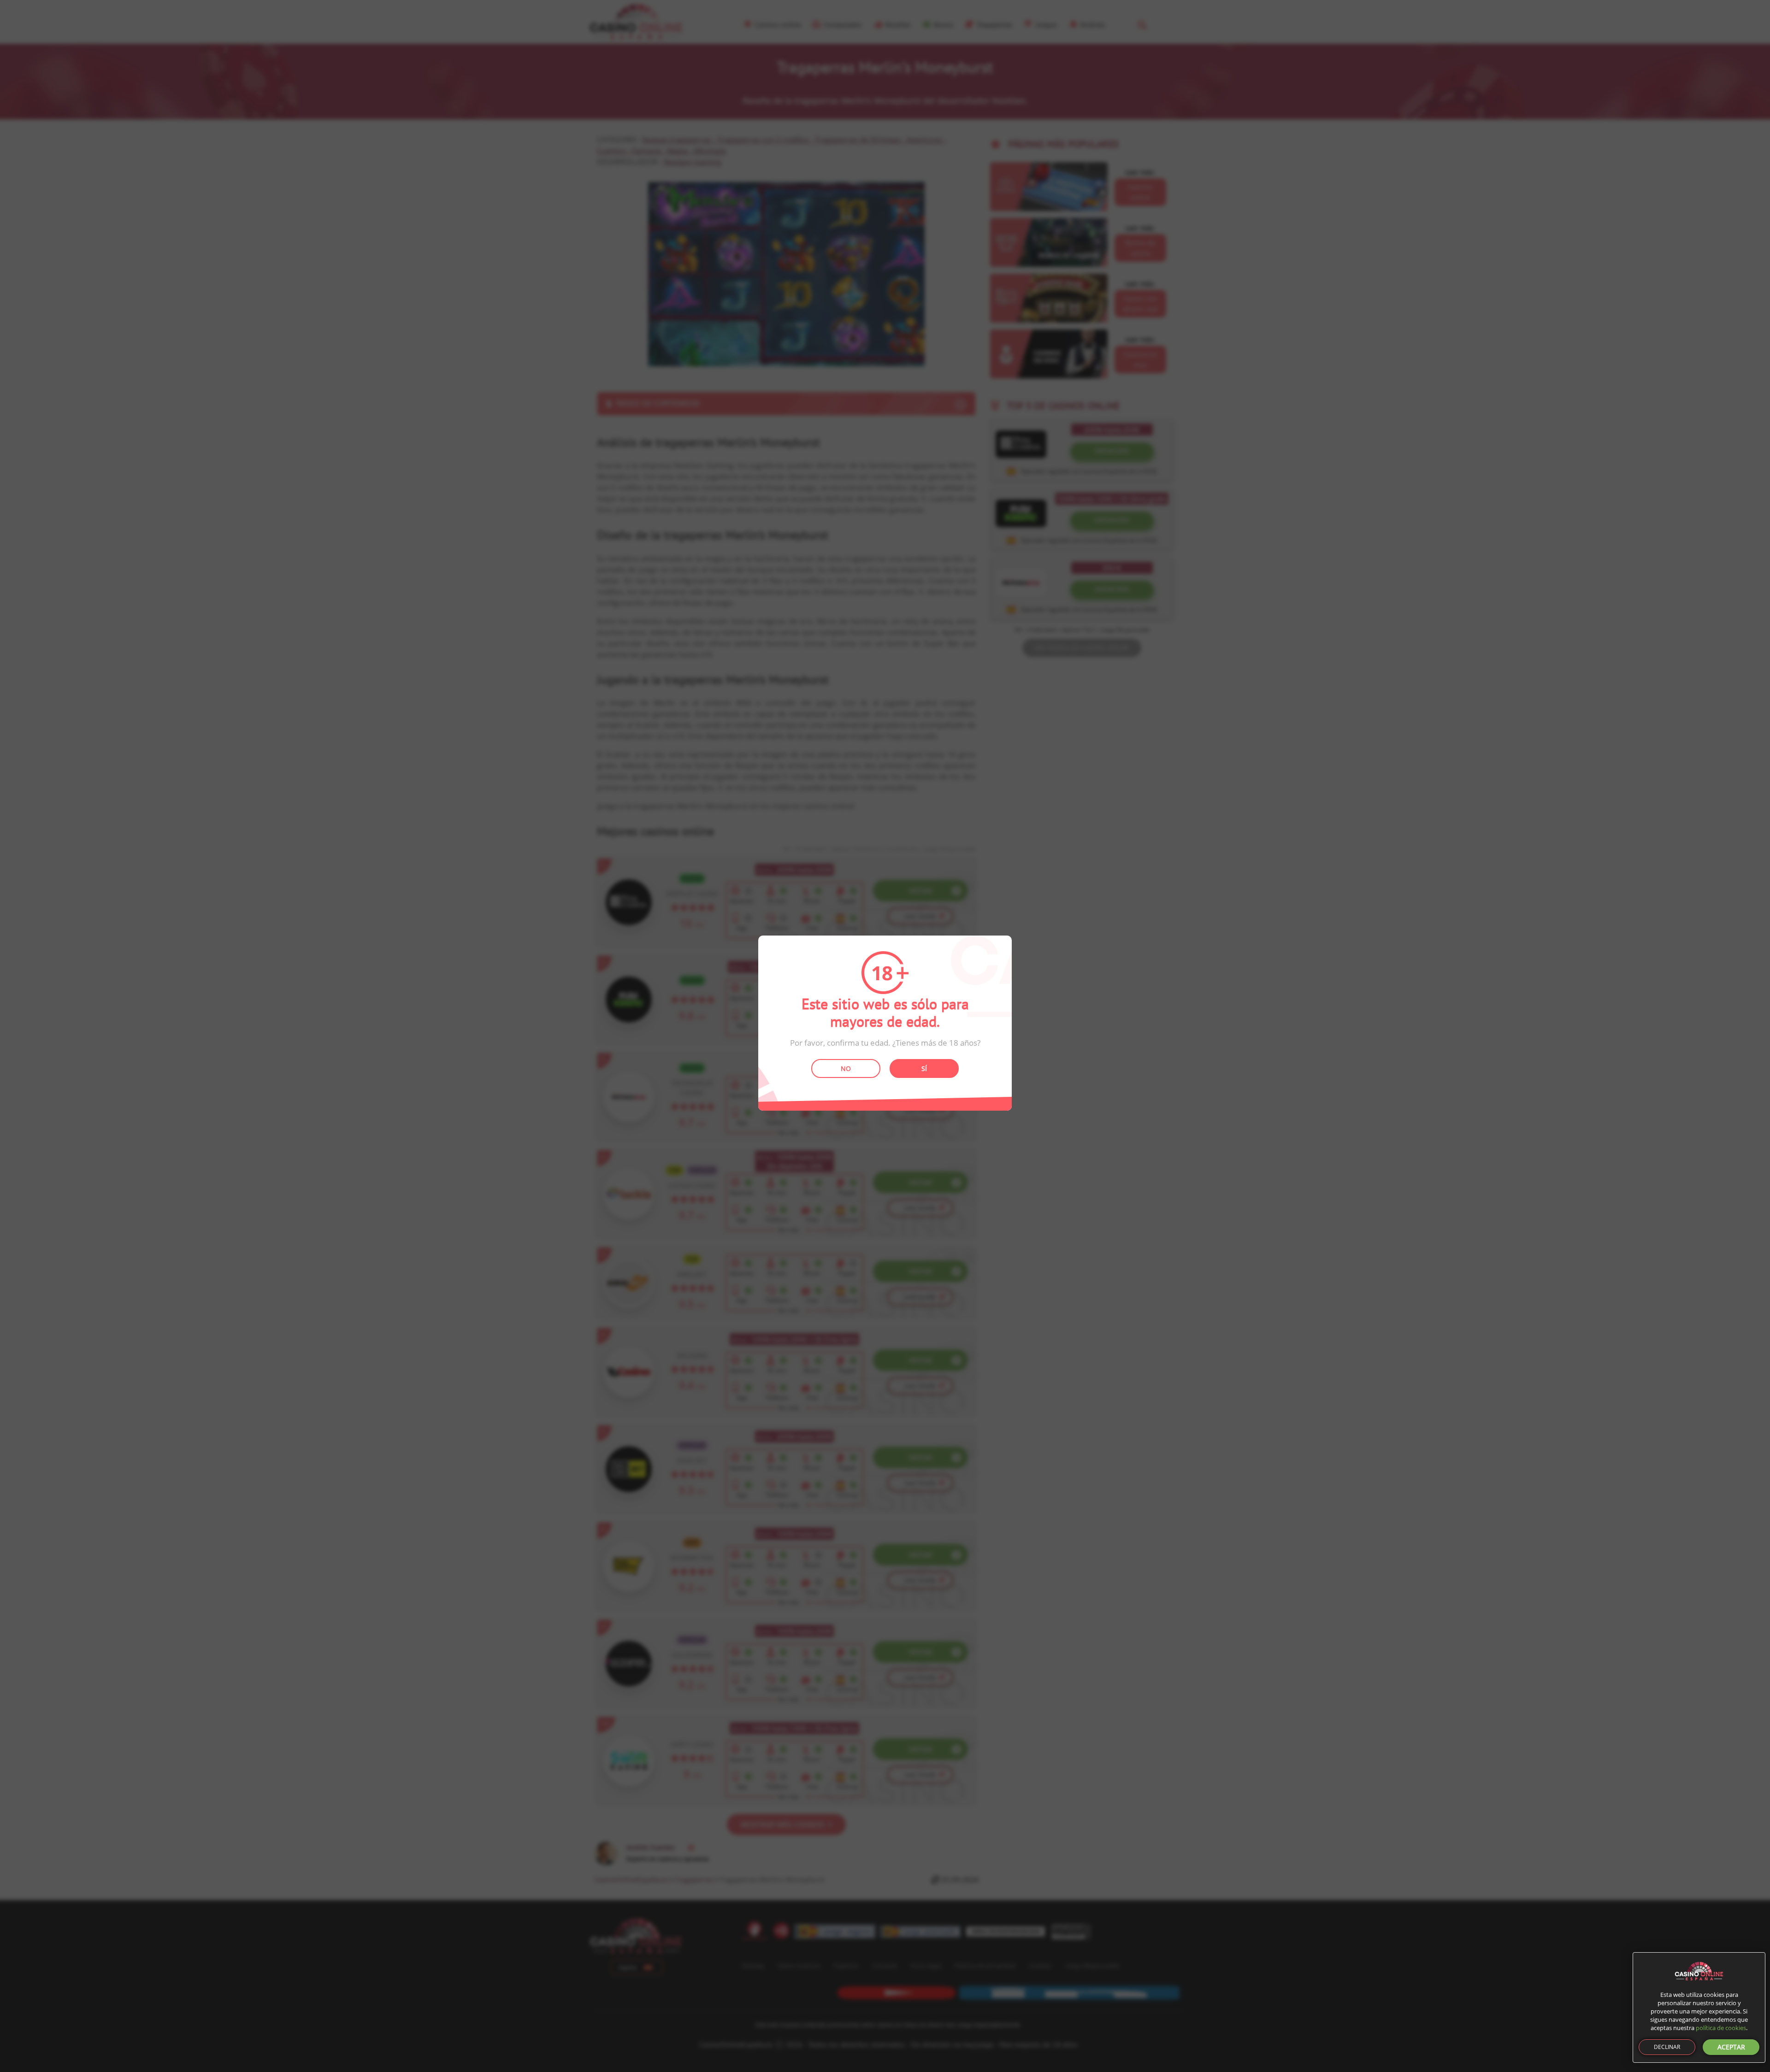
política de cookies (1721, 2028)
